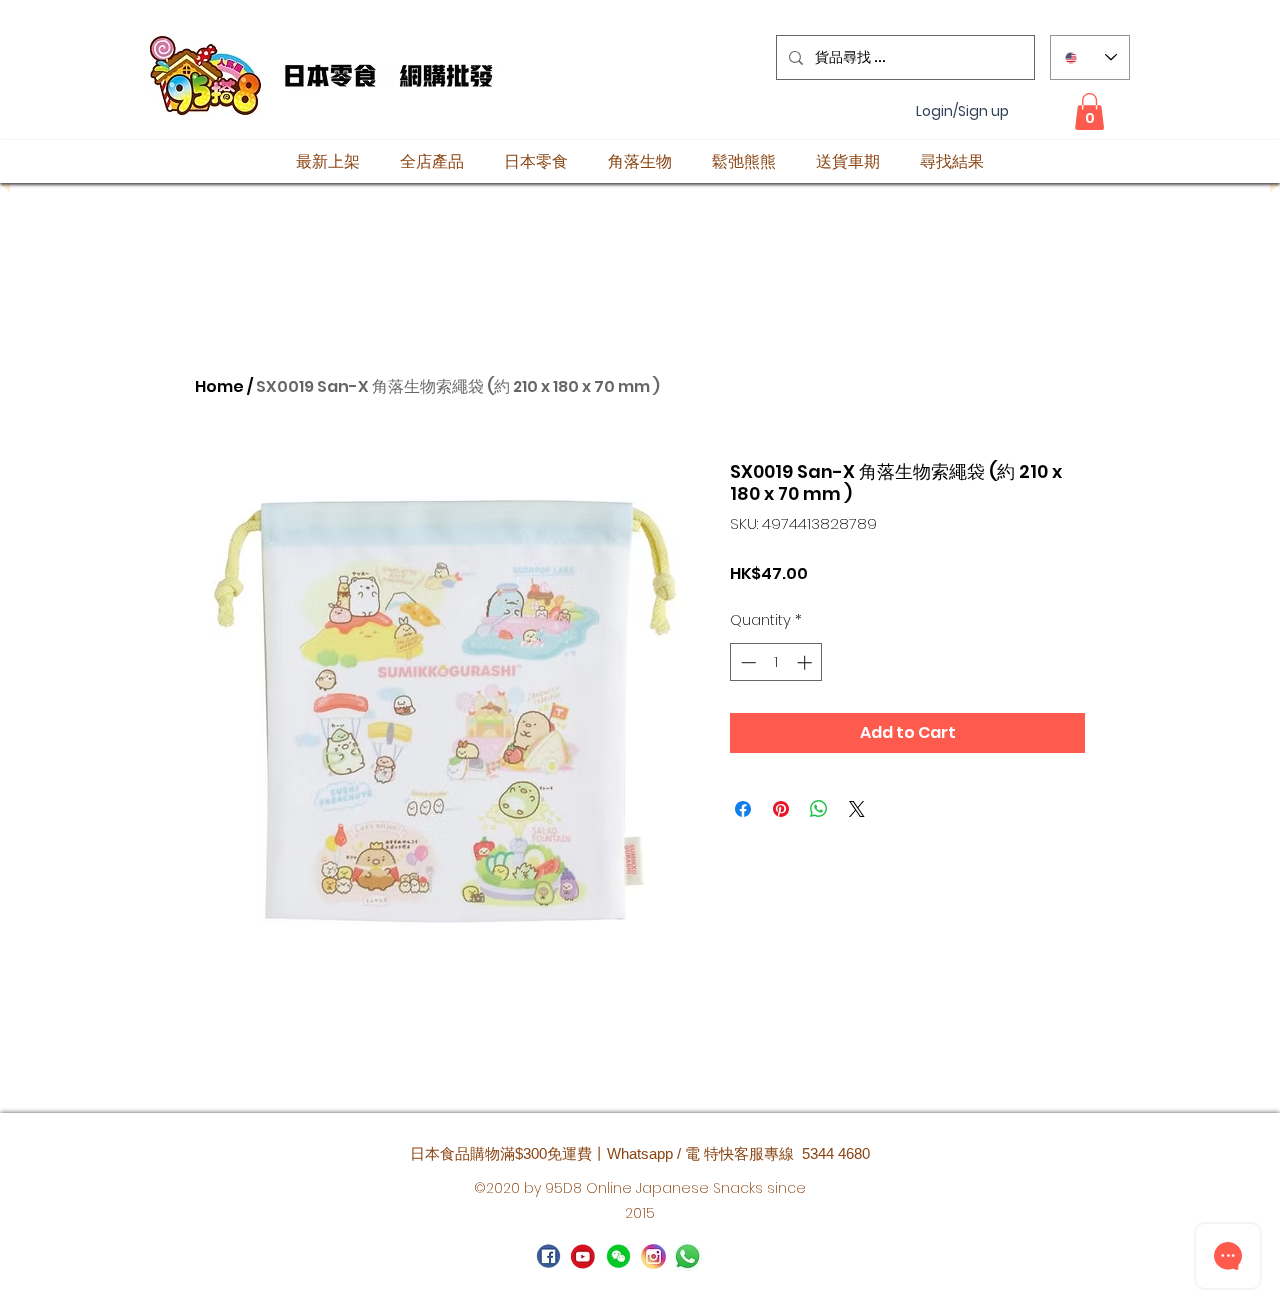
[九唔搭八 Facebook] (548, 1256)
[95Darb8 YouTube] (583, 1256)
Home (219, 386)
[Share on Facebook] (743, 809)
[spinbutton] (776, 662)
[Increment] (806, 662)
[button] (1089, 111)
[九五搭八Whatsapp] (618, 1256)
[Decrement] (746, 662)
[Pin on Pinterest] (781, 809)
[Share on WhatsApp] (819, 809)
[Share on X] (857, 809)
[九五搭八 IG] (653, 1256)
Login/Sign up (962, 111)
